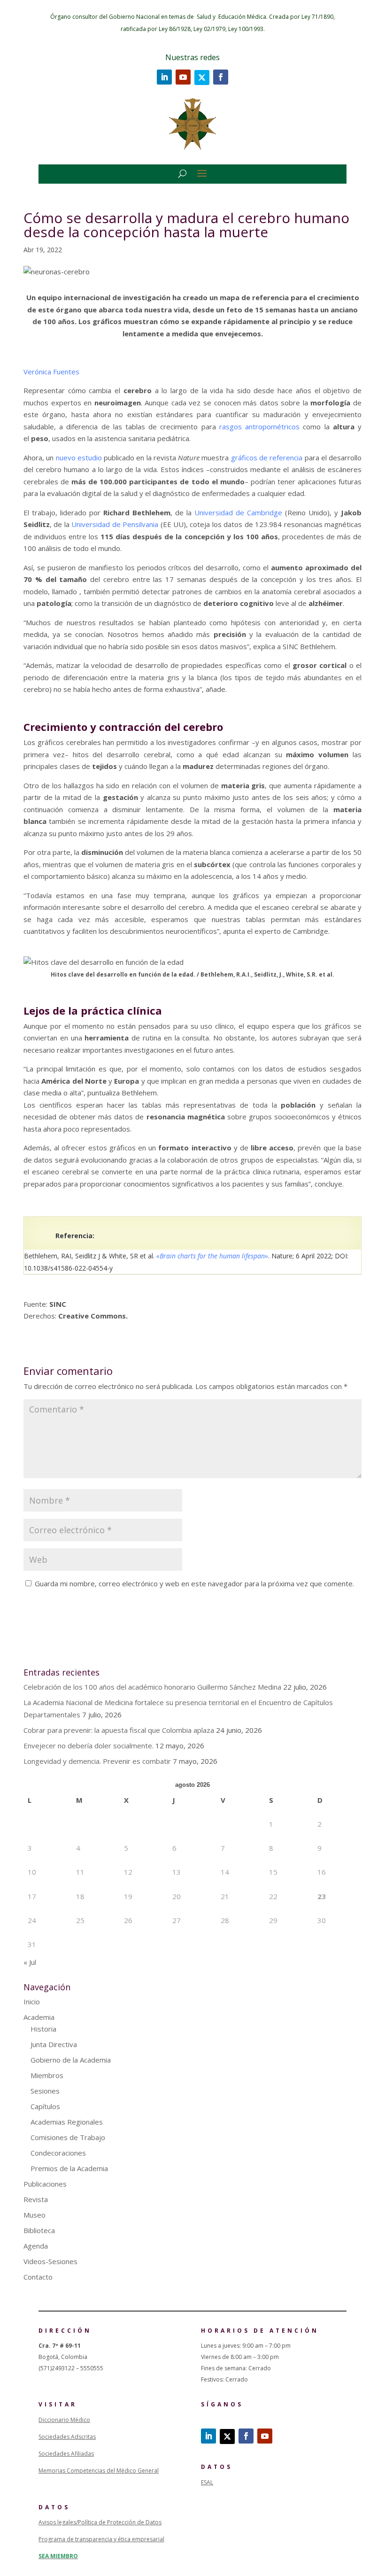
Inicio (32, 2002)
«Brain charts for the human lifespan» (211, 1256)
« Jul (30, 1962)
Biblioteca (39, 2230)
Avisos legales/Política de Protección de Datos (100, 2522)
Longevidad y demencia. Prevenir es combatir (97, 1761)
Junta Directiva (54, 2044)
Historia (43, 2029)
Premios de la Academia (69, 2168)
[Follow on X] (202, 78)
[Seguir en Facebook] (221, 77)
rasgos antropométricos (259, 427)
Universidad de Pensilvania (115, 524)
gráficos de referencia (267, 458)
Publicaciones (45, 2184)
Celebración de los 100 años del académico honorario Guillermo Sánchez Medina (152, 1687)
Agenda (36, 2246)
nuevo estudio (79, 458)
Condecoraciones (58, 2153)
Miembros (47, 2075)
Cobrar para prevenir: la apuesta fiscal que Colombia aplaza (119, 1730)
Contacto (38, 2277)
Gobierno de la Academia (71, 2060)
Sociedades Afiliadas (66, 2454)
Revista (36, 2199)
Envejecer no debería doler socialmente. (89, 1746)
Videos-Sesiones (50, 2261)
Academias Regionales (67, 2122)
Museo (35, 2215)
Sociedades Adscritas (67, 2437)
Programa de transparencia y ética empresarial (101, 2539)
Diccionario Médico (64, 2420)
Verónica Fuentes (52, 372)
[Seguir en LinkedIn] (164, 77)
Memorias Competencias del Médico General (99, 2471)
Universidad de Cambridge (238, 512)
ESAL (207, 2482)
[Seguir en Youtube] (183, 77)
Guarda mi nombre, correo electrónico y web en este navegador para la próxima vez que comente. (194, 1583)
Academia (39, 2017)
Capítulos (45, 2106)
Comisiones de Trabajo (68, 2137)
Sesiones (45, 2091)
